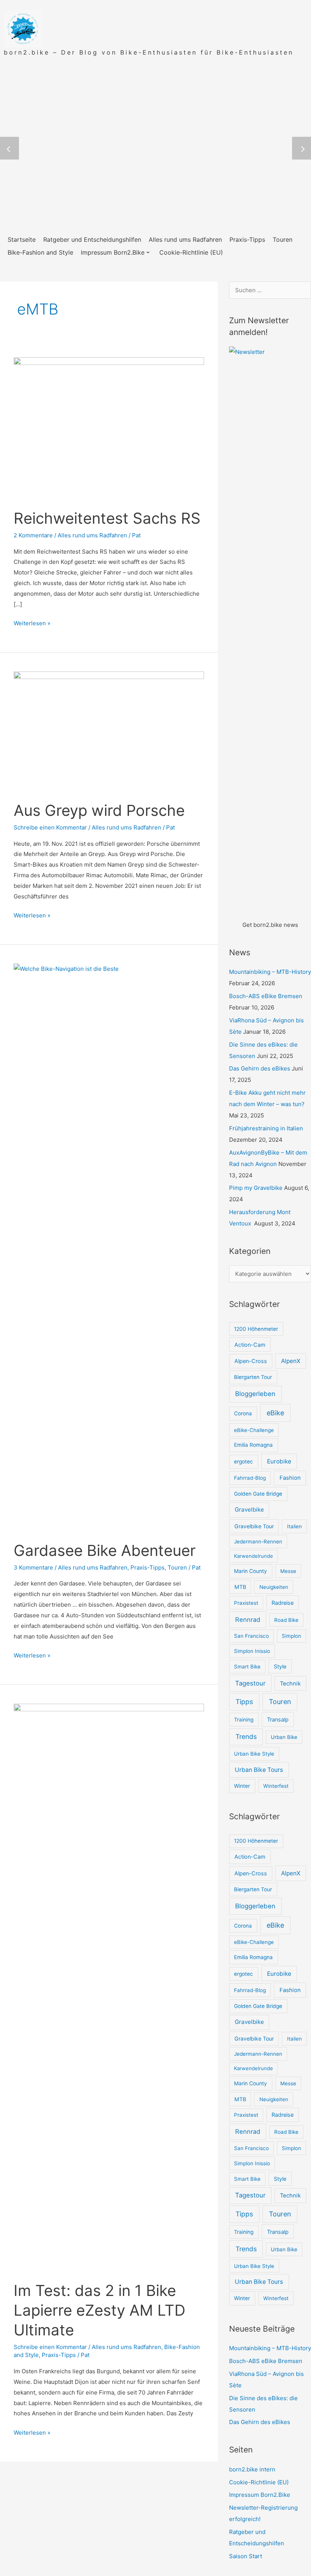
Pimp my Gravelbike (256, 1188)
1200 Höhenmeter (256, 1329)
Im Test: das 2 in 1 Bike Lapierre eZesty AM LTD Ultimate (100, 2310)
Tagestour (250, 1683)
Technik (290, 1684)
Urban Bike (284, 1737)
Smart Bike (247, 1667)
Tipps (244, 1702)
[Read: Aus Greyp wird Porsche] (109, 731)
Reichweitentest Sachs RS (107, 518)
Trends (246, 1736)
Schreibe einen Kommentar (50, 827)
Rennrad (248, 1620)
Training (244, 1720)
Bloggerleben (255, 1394)
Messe (288, 1571)
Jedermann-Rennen (258, 1542)
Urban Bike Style (254, 1754)
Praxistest (246, 1603)
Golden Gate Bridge (258, 1494)
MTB (240, 1587)
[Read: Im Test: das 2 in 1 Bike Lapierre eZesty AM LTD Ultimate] (109, 1987)
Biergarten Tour (253, 1377)
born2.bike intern (252, 2469)
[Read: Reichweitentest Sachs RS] (109, 428)
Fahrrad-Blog (250, 1478)
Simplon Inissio (252, 1651)
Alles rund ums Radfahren (92, 535)
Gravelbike (249, 1509)
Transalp (278, 1719)
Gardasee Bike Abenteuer (105, 1550)
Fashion (290, 1478)
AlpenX (291, 1361)
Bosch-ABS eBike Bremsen (266, 996)
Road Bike (286, 1620)
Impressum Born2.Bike (260, 2495)
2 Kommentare (33, 535)
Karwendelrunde (254, 1556)
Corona (243, 1413)
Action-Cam (250, 1345)
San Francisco (251, 1636)
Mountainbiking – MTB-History (270, 972)
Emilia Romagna (253, 1445)
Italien (295, 1526)
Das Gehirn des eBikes (260, 1068)
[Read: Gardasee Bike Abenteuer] (109, 1247)
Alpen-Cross (251, 1361)
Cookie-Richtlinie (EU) (259, 2482)
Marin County (251, 1571)
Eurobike (279, 1461)
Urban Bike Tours (259, 1770)
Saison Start (246, 2556)
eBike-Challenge (254, 1430)
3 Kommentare (33, 1567)
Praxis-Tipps (148, 1567)
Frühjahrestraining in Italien (266, 1128)
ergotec (243, 1462)
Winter (242, 1786)
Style (280, 1666)
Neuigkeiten (274, 1587)
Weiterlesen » (32, 623)
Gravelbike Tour (254, 1526)
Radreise (283, 1603)
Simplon (291, 1636)
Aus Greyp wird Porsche (99, 810)
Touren (177, 1567)
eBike (275, 1413)
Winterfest (276, 1786)
